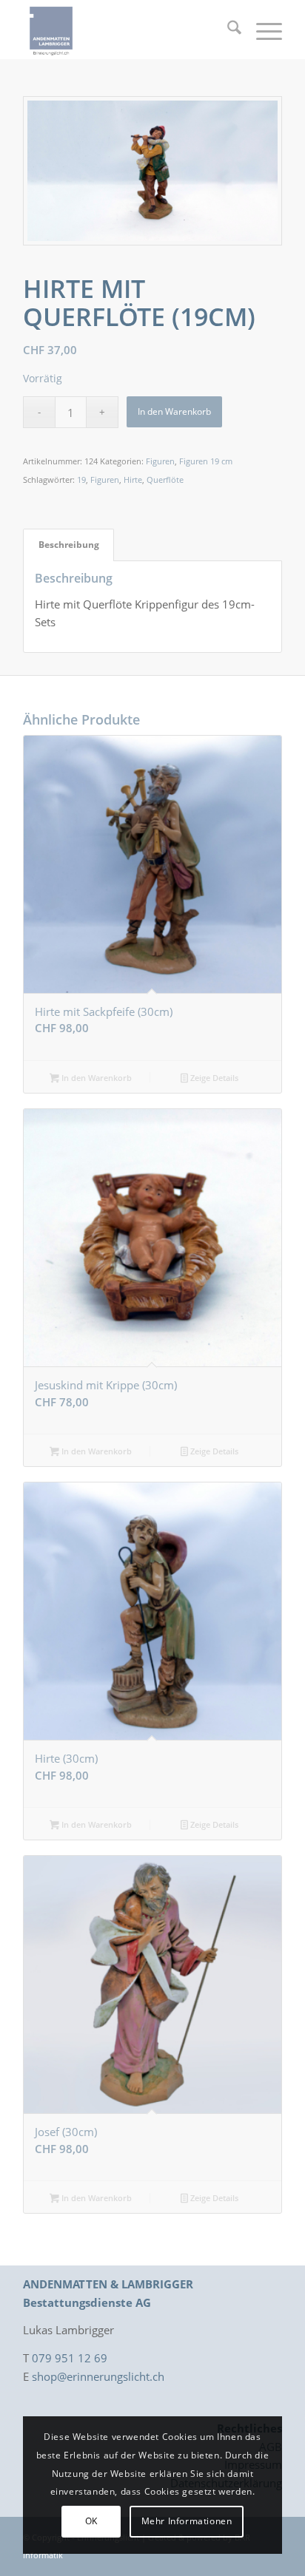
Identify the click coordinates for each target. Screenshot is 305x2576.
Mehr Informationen (187, 2521)
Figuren (160, 461)
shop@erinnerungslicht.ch (98, 2376)
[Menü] (262, 30)
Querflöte (165, 479)
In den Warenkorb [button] (95, 1078)
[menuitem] (227, 30)
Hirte (133, 479)
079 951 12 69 (70, 2358)
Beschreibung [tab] (69, 545)
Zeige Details (213, 1078)
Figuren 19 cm (206, 461)
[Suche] (227, 30)
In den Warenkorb (174, 411)
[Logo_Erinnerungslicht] (127, 30)
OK (91, 2521)
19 (81, 479)
